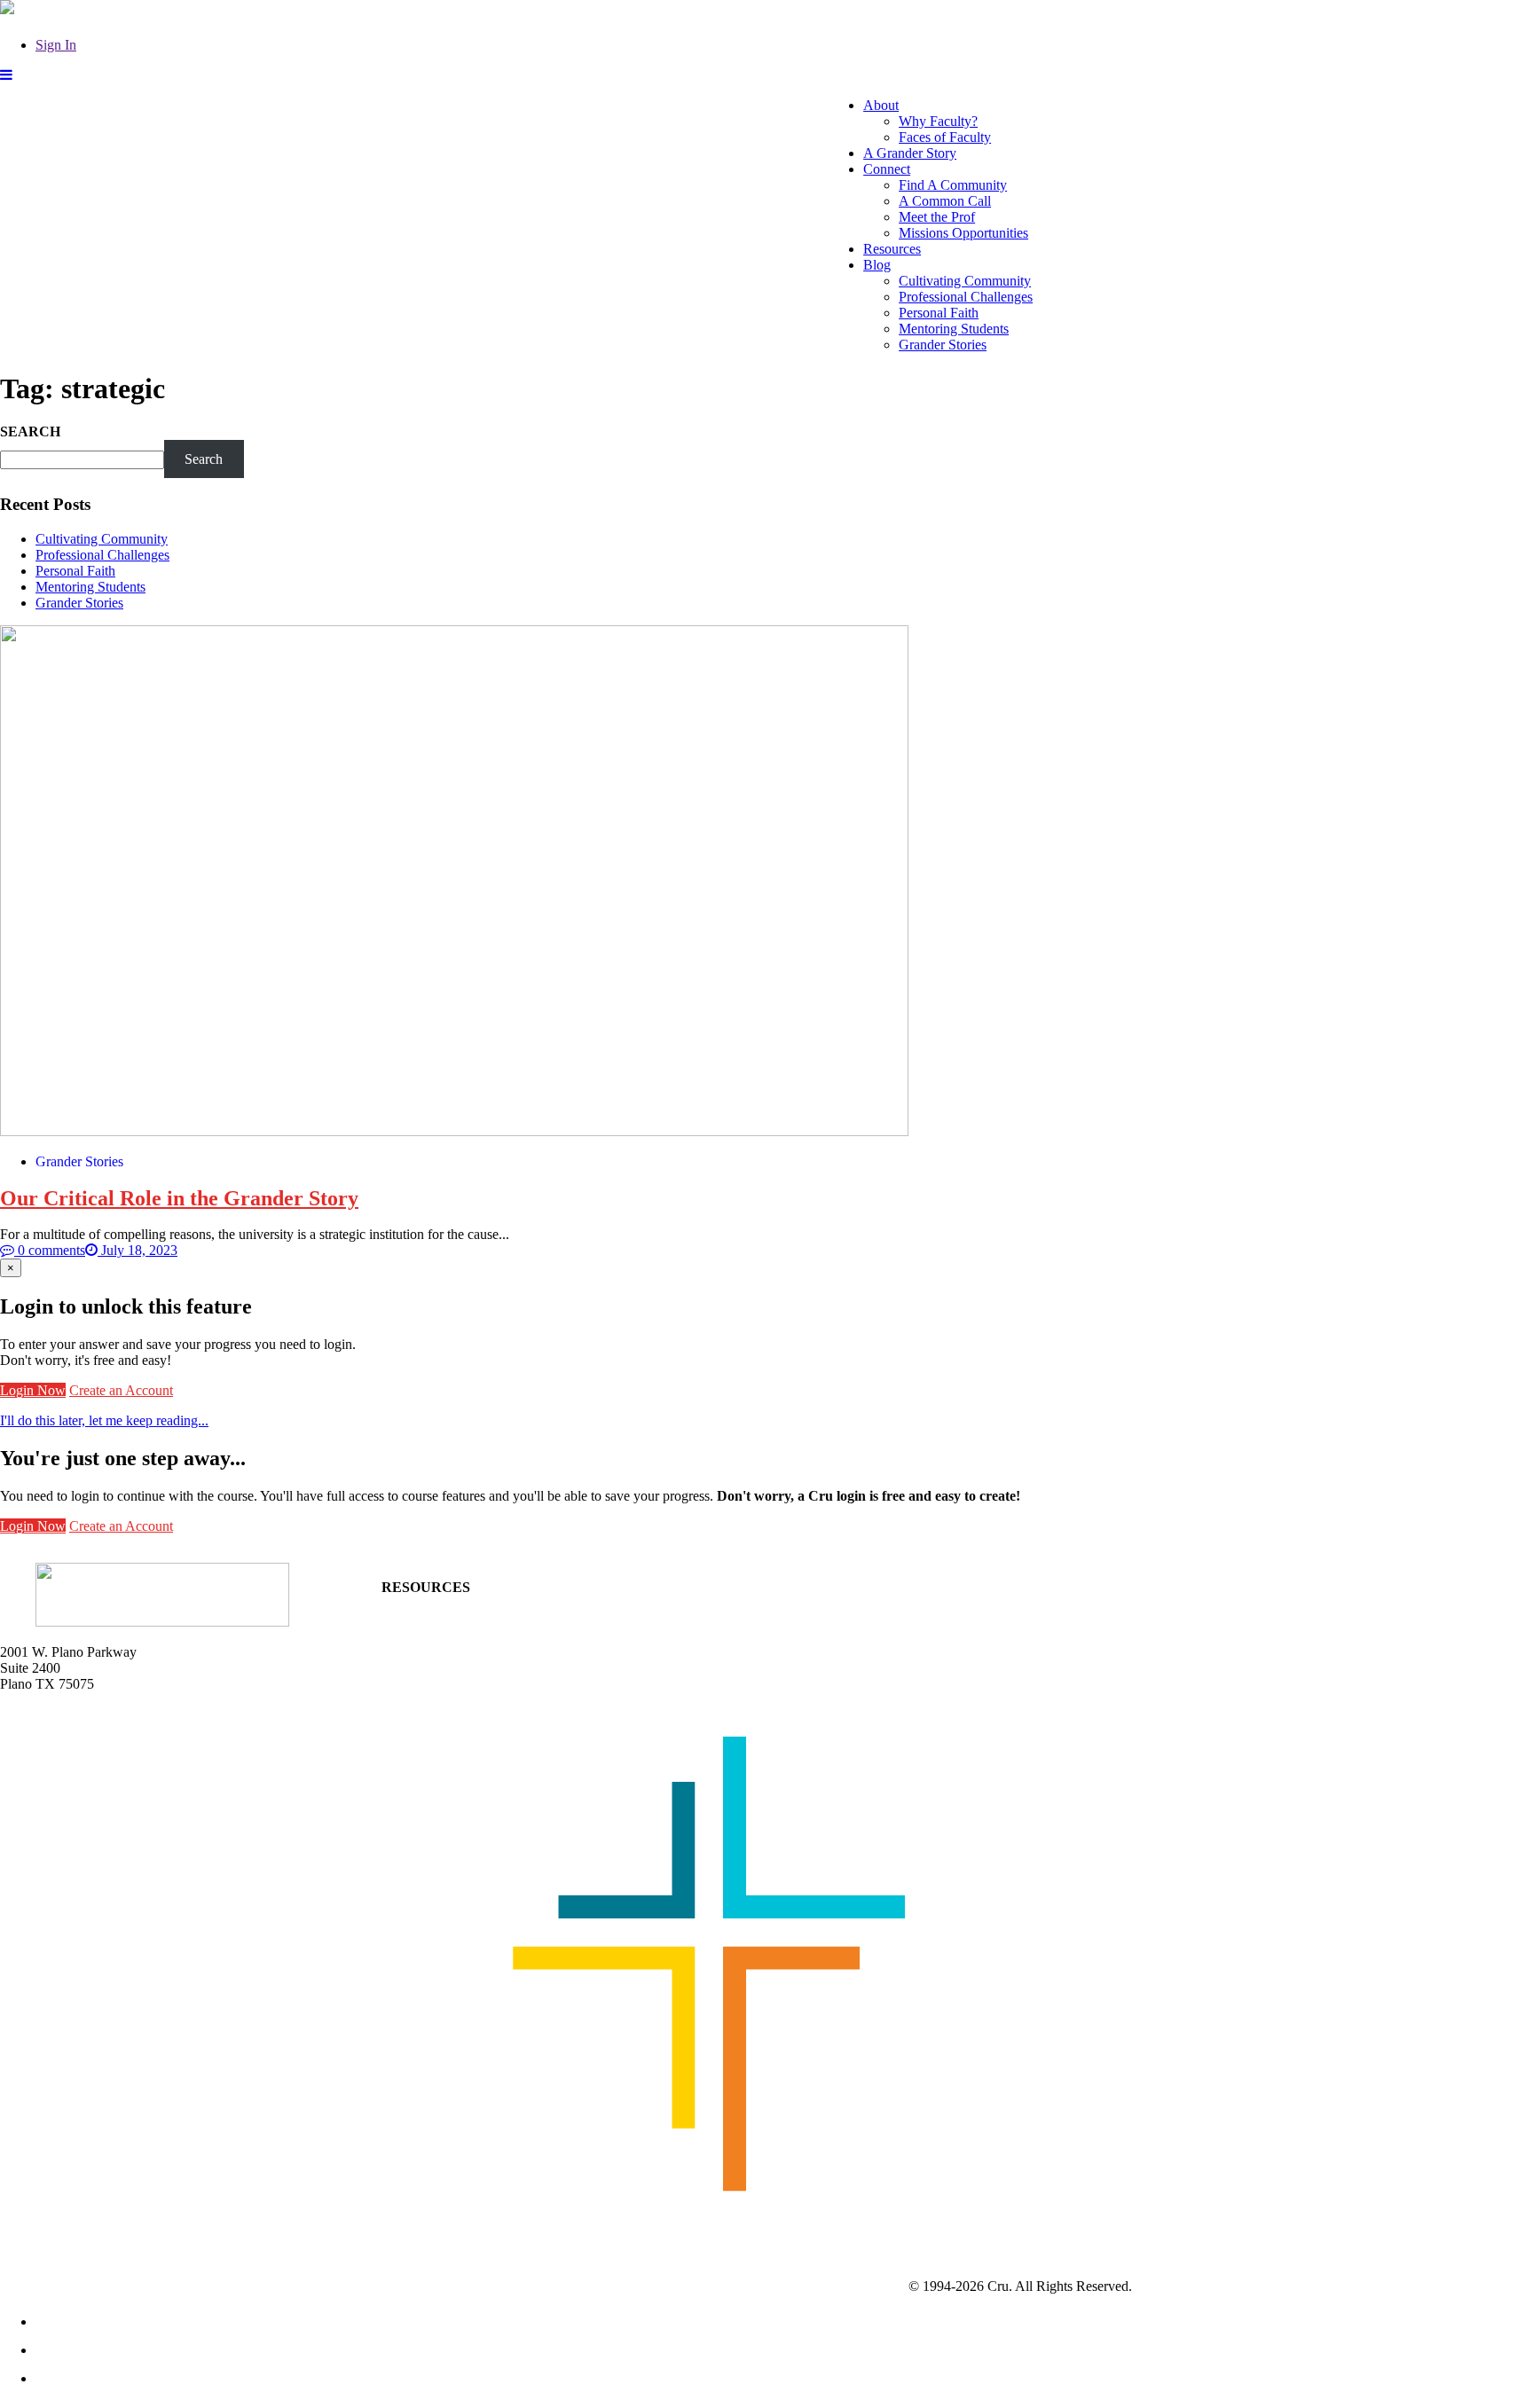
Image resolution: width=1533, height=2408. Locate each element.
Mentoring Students (954, 329)
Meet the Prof (937, 217)
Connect (887, 169)
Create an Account (121, 1390)
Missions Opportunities (963, 233)
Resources (892, 249)
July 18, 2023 (138, 1250)
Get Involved (418, 1619)
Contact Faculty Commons (456, 1603)
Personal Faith (939, 313)
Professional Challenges (966, 297)
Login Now (33, 1390)
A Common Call (945, 201)
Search (204, 459)
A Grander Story (910, 153)
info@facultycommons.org (75, 1714)
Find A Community (953, 185)
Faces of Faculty (945, 137)
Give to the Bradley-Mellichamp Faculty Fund (511, 1681)
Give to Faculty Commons (456, 1651)
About (881, 105)
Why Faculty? (938, 121)
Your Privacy (1171, 2286)
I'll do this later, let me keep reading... (104, 1420)
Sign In (56, 45)
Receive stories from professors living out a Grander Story (544, 1697)
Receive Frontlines (434, 1635)
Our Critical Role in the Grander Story (179, 1198)
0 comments (50, 1250)
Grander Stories (943, 345)
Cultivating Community (965, 281)
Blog (877, 265)
